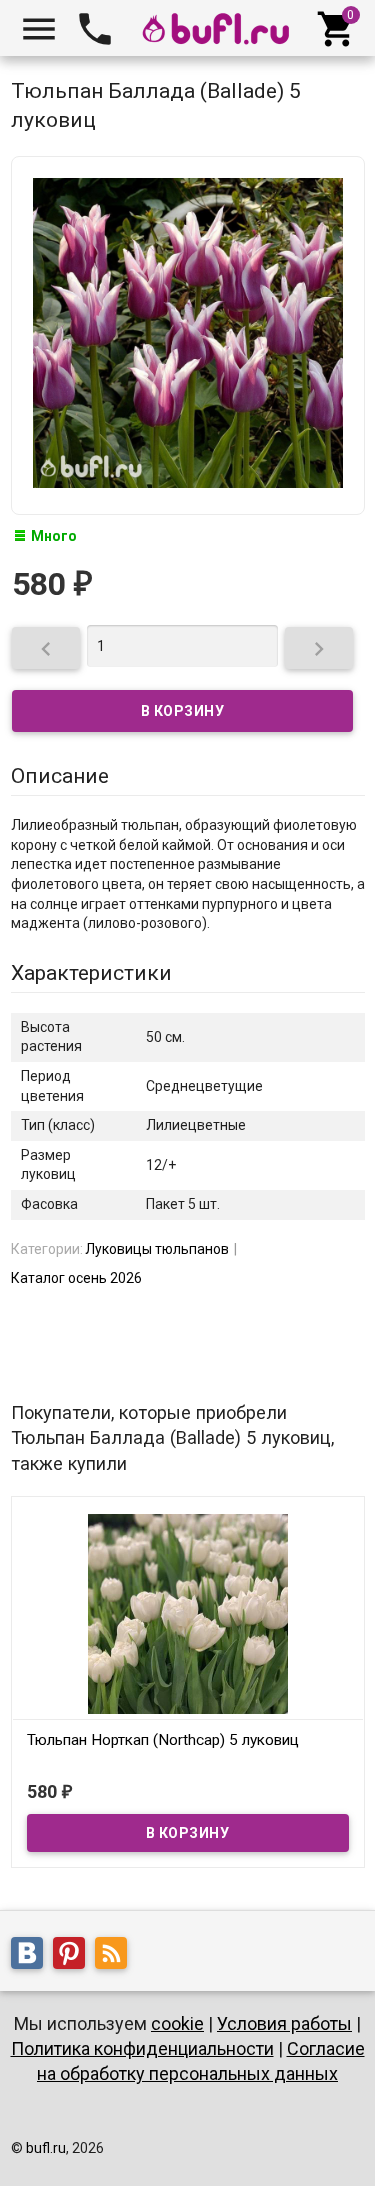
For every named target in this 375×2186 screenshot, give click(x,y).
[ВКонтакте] (32, 1956)
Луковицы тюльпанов (157, 1249)
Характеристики (91, 973)
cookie (177, 2023)
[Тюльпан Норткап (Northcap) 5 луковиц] (188, 1612)
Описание (60, 776)
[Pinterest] (74, 1956)
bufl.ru (46, 2148)
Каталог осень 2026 (76, 1278)
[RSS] (116, 1956)
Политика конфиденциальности (142, 2048)
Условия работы (284, 2023)
